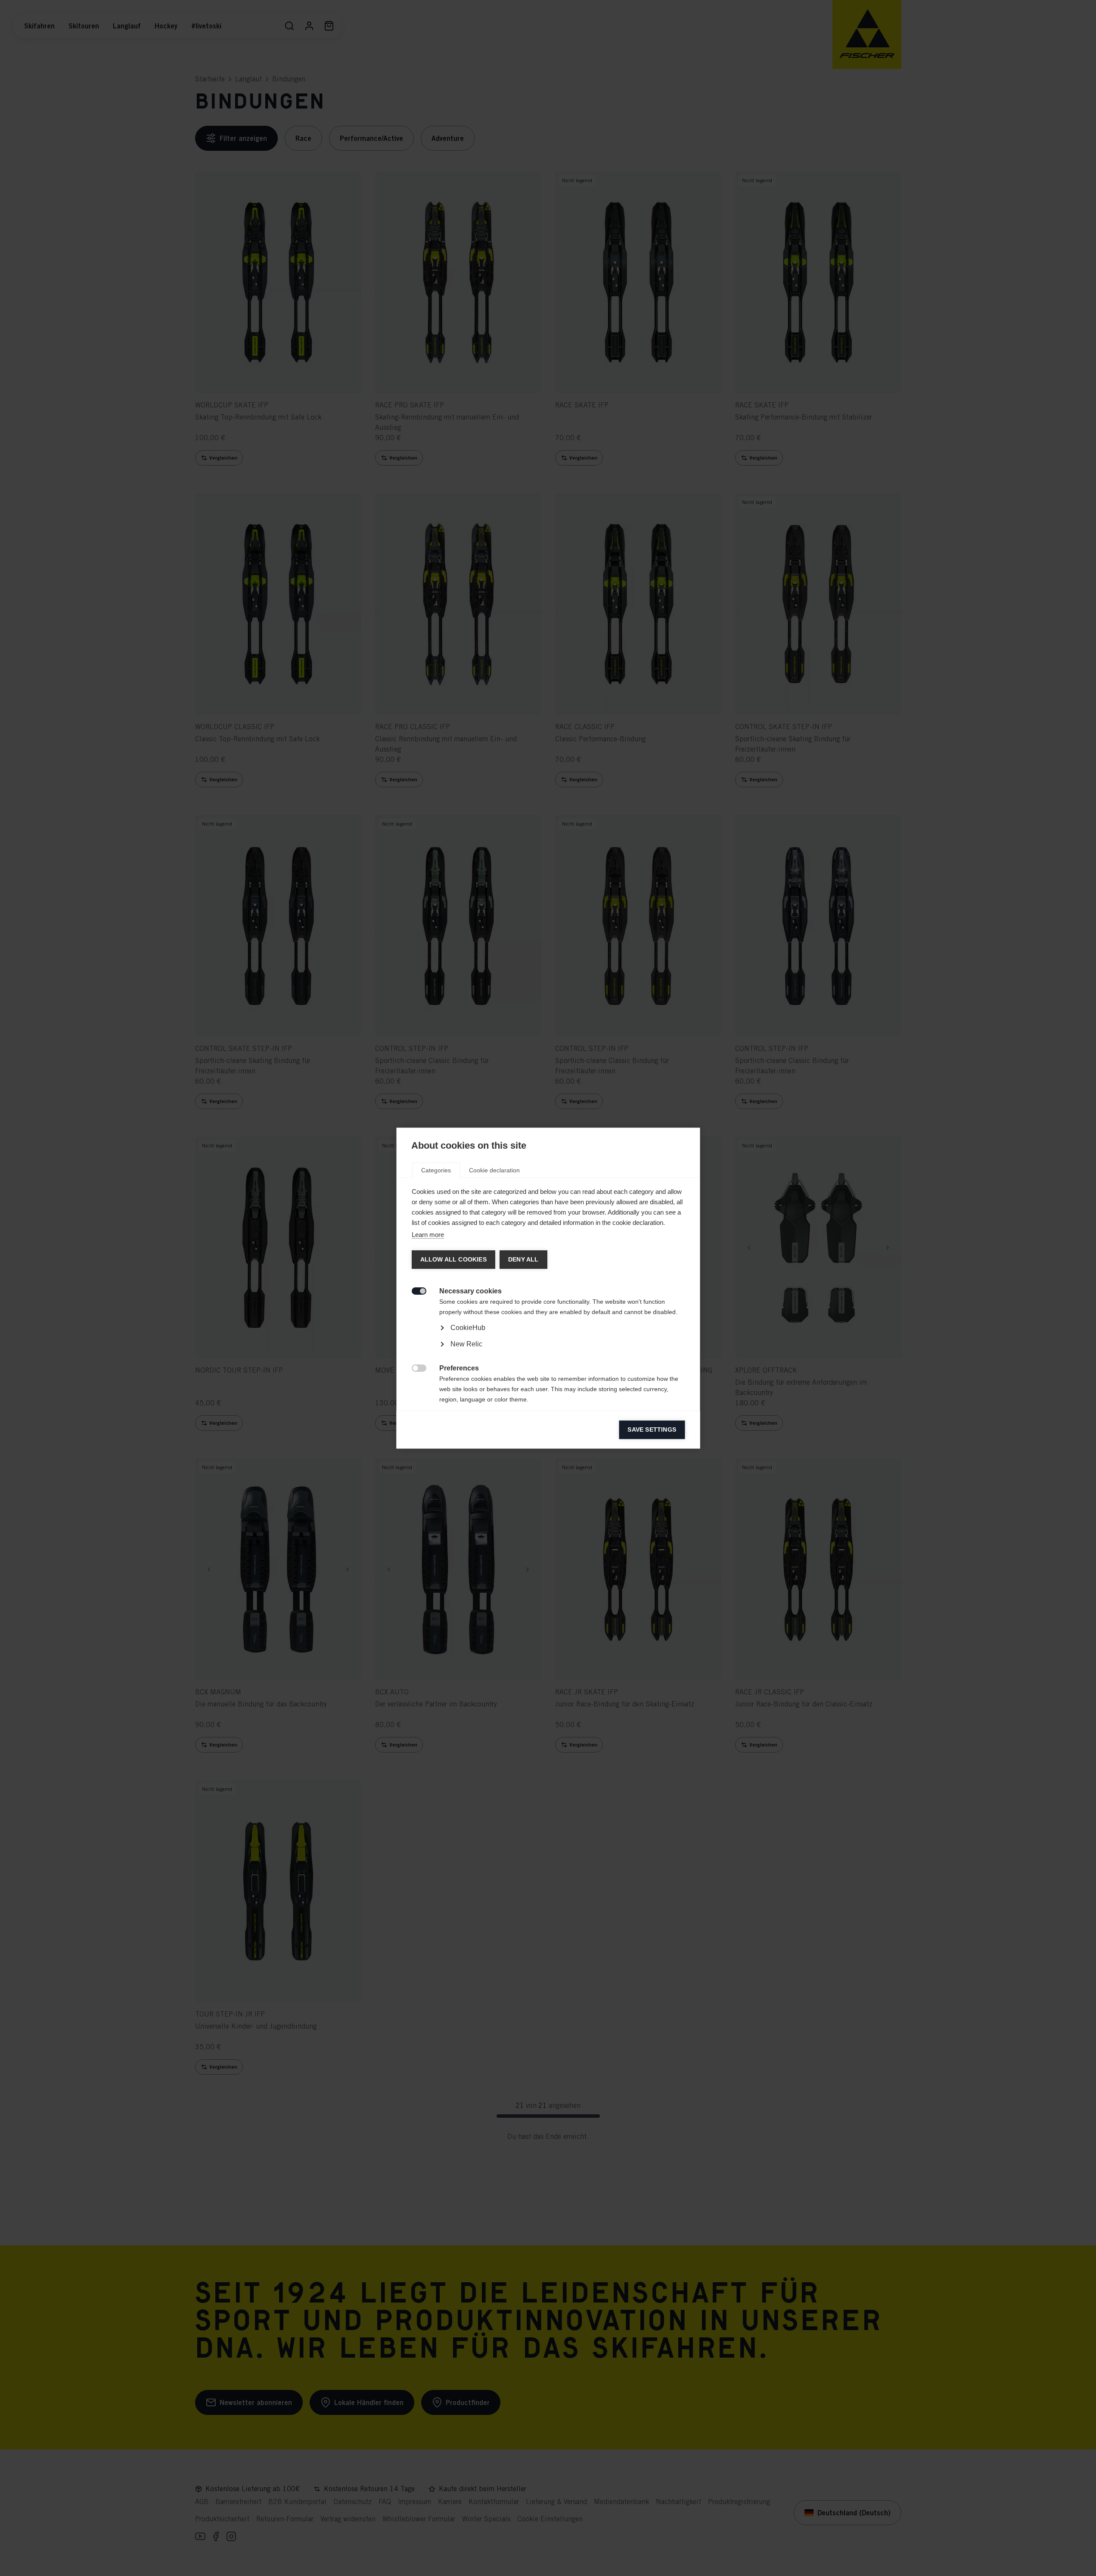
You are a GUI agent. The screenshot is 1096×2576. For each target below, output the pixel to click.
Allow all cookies (453, 1260)
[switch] (414, 1290)
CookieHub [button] (467, 1328)
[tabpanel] (548, 1352)
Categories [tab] (436, 1170)
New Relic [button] (466, 1344)
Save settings (652, 1430)
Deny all (523, 1260)
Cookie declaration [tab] (494, 1170)
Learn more (427, 1235)
